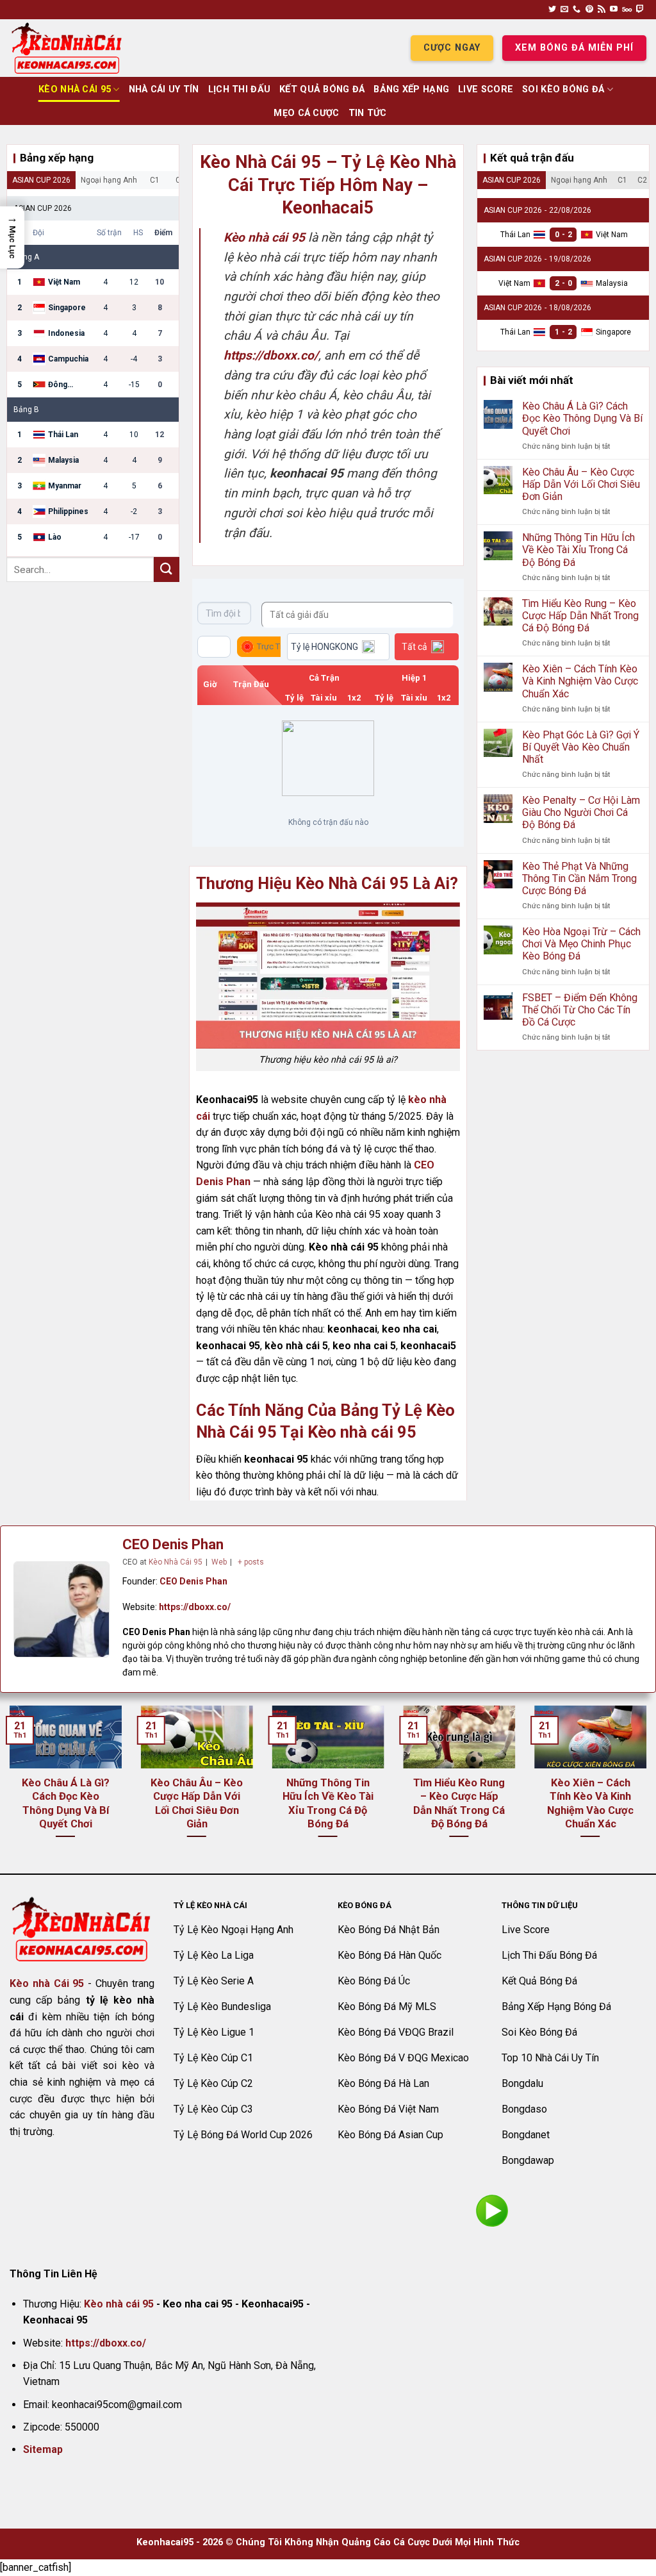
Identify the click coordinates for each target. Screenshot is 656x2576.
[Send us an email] (564, 10)
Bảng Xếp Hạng (411, 89)
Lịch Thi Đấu (239, 89)
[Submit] (167, 569)
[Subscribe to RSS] (602, 10)
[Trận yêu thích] (214, 647)
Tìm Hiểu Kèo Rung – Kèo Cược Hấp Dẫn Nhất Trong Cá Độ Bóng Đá (580, 616)
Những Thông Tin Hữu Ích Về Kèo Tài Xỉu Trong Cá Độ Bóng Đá (578, 550)
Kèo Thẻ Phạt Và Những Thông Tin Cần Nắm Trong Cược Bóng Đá (579, 878)
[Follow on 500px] (627, 10)
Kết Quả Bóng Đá (322, 89)
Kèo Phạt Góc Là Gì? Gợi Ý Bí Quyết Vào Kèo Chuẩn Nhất (581, 747)
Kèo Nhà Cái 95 (75, 89)
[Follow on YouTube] (614, 10)
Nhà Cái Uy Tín (164, 89)
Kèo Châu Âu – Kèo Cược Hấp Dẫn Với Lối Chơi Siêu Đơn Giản (581, 484)
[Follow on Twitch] (640, 10)
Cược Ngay (452, 48)
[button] (12, 237)
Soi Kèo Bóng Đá (563, 89)
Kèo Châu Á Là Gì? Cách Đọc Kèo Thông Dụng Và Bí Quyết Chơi (582, 418)
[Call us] (577, 10)
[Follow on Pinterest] (589, 10)
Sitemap (43, 2449)
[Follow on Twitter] (552, 10)
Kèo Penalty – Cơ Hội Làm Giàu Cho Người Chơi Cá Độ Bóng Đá (581, 812)
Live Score (486, 89)
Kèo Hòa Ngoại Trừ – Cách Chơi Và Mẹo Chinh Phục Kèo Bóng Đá (581, 944)
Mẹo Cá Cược (306, 113)
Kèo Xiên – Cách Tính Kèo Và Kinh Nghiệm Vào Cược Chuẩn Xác (580, 681)
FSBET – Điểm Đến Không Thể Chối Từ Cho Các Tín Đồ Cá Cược (580, 1010)
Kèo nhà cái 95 (119, 2304)
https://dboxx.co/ (195, 1607)
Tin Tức (368, 113)
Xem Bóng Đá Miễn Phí (574, 48)
